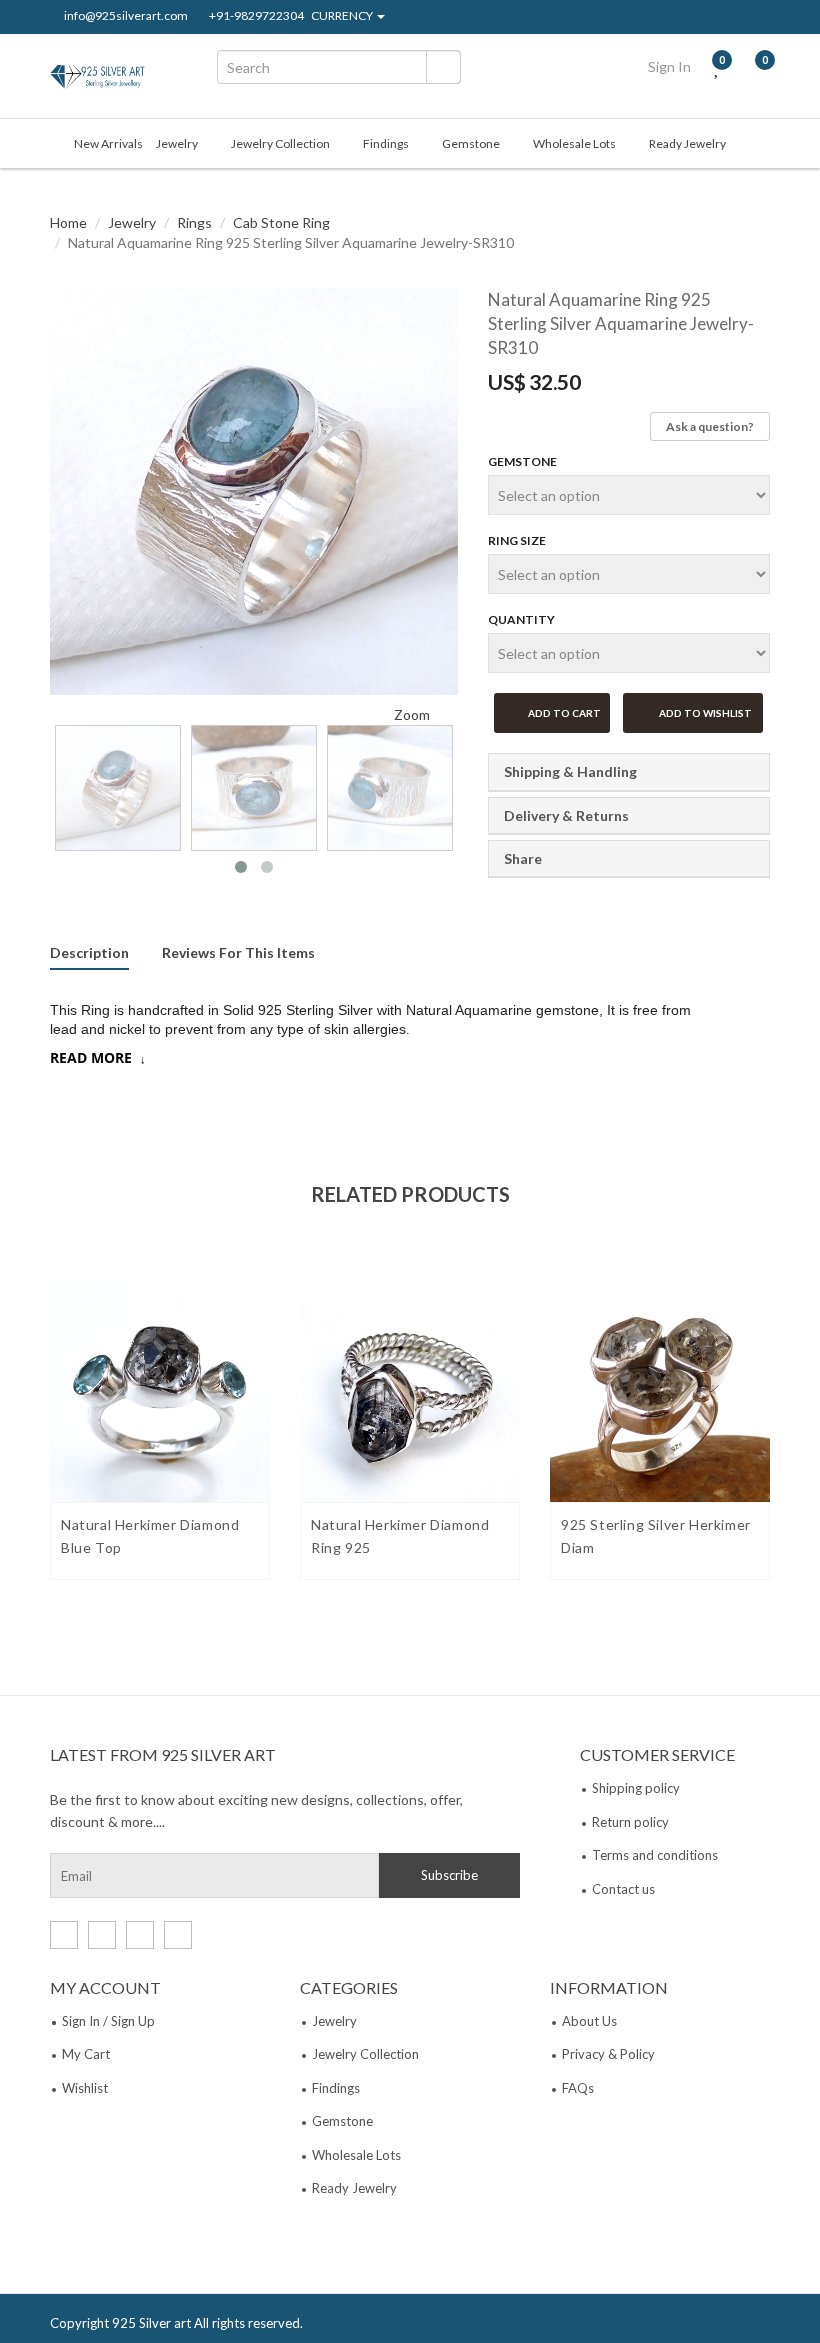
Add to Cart (563, 713)
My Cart (86, 2054)
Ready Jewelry (687, 143)
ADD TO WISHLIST (704, 713)
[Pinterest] (733, 18)
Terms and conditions (655, 1855)
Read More (91, 1057)
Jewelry (177, 143)
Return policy (630, 1822)
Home (68, 222)
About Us (589, 2021)
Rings (194, 222)
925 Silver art (151, 2323)
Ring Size (517, 540)
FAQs (578, 2088)
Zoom (410, 714)
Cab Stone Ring (281, 222)
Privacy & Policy (608, 2054)
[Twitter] (701, 18)
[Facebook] (669, 18)
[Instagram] (765, 18)
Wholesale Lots (574, 143)
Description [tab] (89, 953)
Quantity (521, 619)
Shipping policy (636, 1788)
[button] (70, 506)
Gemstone (471, 143)
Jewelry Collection (280, 143)
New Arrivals (108, 143)
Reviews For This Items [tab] (238, 953)
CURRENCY (343, 16)
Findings (386, 143)
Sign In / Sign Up (108, 2021)
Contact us (623, 1889)
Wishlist (85, 2088)
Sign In (669, 66)
